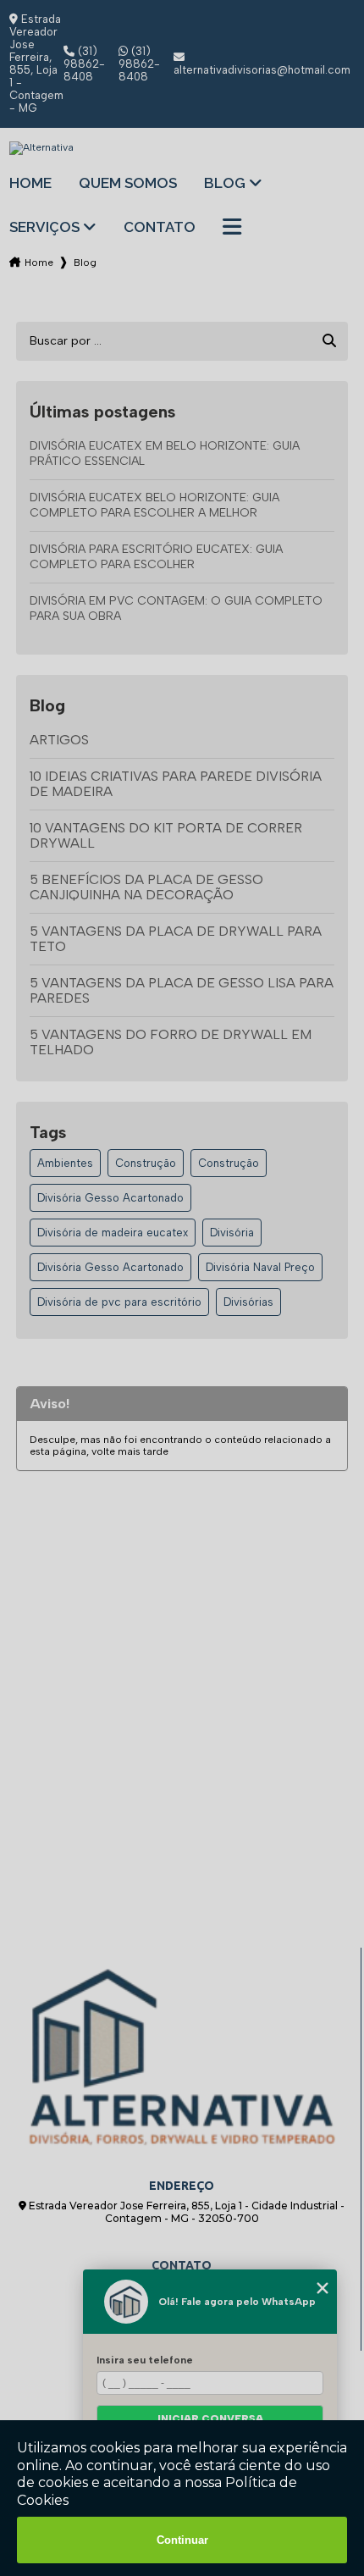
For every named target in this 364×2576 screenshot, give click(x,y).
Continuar (182, 2540)
